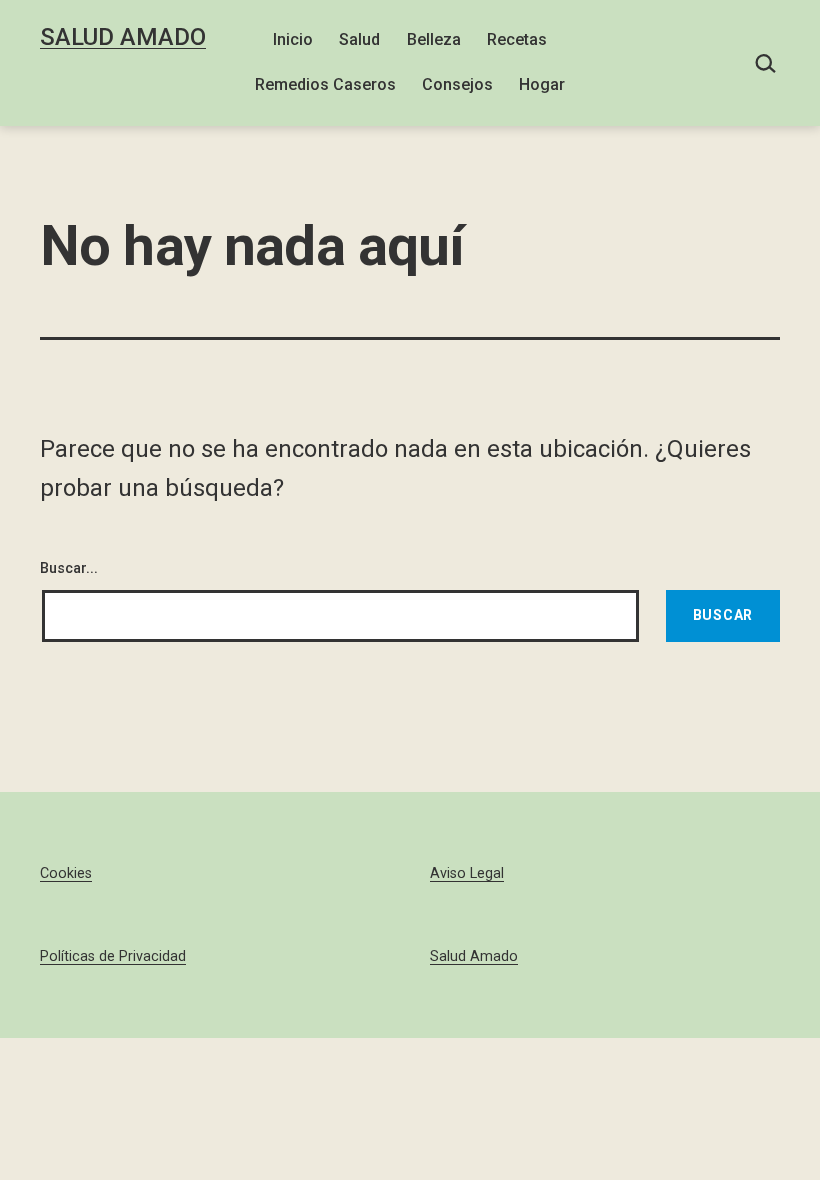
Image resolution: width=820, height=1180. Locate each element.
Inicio (293, 39)
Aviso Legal (467, 873)
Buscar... (69, 568)
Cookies (66, 873)
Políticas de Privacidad (113, 956)
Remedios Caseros (325, 84)
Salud (359, 39)
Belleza (434, 39)
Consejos (457, 84)
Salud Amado (123, 37)
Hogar (542, 84)
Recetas (517, 39)
